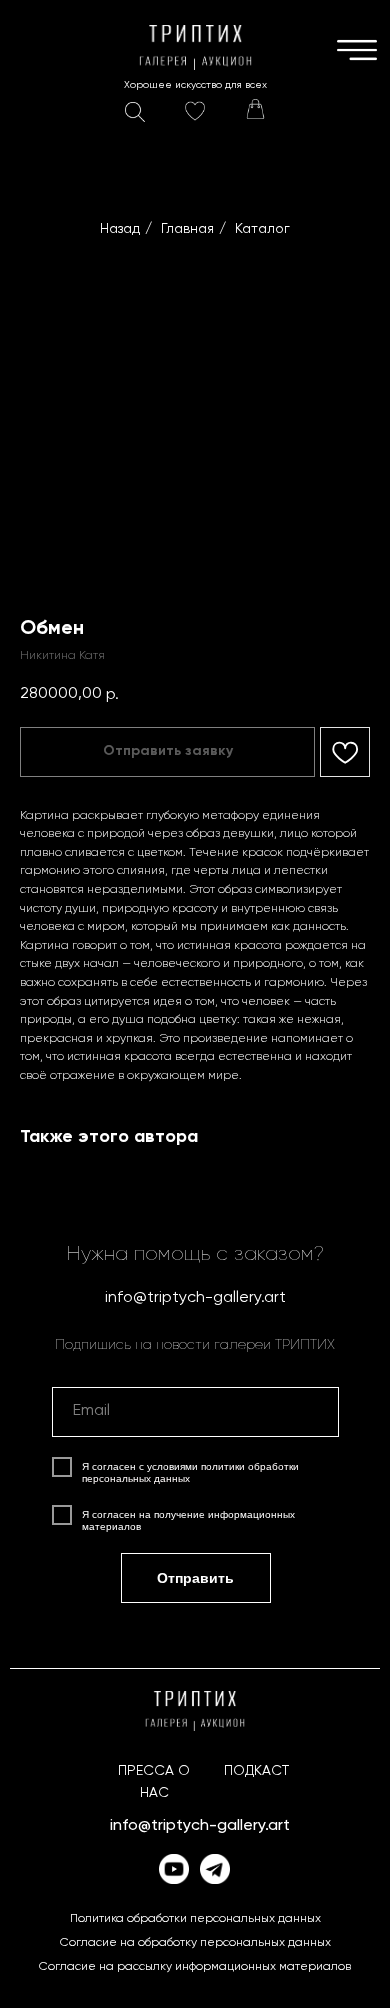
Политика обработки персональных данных (195, 1919)
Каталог (262, 229)
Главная (187, 229)
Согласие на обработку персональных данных (195, 1943)
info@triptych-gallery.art (195, 1298)
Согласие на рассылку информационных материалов (195, 1967)
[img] (255, 109)
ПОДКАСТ (256, 1771)
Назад (120, 229)
